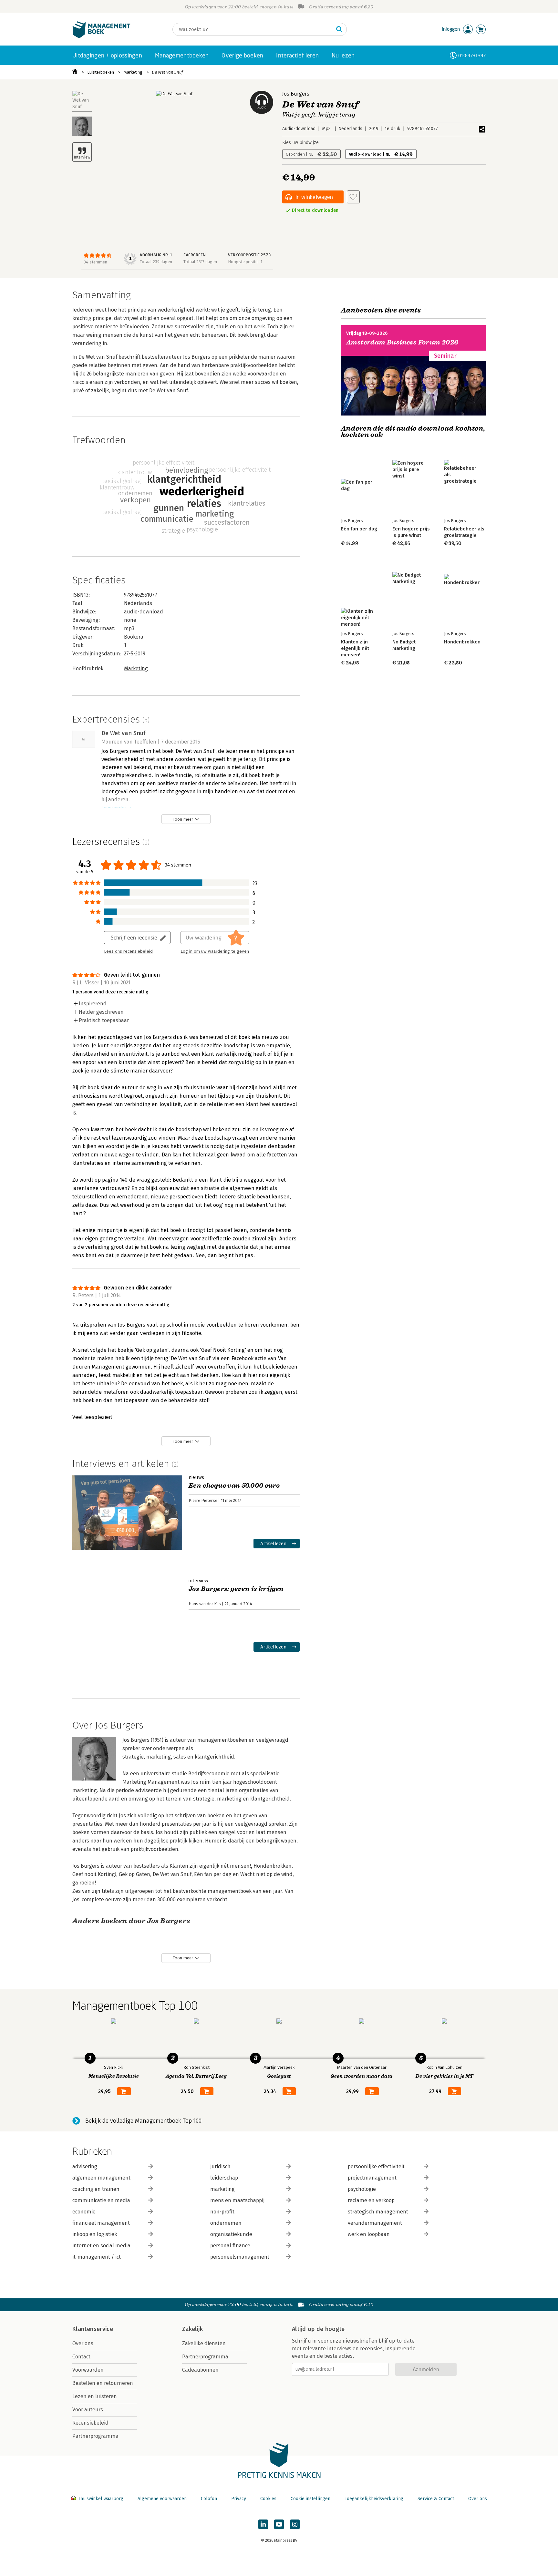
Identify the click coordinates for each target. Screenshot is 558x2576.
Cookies (268, 2499)
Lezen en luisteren (95, 2396)
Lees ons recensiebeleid (128, 951)
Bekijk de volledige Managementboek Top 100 (143, 2121)
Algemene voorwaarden (162, 2499)
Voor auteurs (88, 2410)
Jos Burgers (296, 94)
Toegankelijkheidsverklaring (374, 2499)
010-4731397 (472, 55)
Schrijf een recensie (134, 937)
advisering (85, 2166)
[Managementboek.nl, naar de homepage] (101, 37)
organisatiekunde (231, 2234)
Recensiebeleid (90, 2423)
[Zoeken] (339, 29)
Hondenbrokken (462, 642)
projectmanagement (372, 2178)
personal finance (230, 2246)
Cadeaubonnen (200, 2370)
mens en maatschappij (237, 2200)
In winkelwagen (314, 197)
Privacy (239, 2499)
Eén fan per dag (359, 529)
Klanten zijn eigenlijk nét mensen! (355, 648)
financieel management (101, 2223)
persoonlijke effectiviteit (376, 2166)
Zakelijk (192, 2329)
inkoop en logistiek (95, 2234)
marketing (222, 2189)
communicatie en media (101, 2200)
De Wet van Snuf (167, 72)
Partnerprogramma (95, 2436)
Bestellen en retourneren (103, 2383)
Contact (81, 2357)
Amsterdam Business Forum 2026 (402, 342)
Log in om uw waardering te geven (215, 951)
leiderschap (224, 2178)
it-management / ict (97, 2257)
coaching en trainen (96, 2189)
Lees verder (114, 808)
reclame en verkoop (371, 2200)
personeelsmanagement (240, 2257)
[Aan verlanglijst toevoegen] (353, 197)
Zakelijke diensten (204, 2343)
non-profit (222, 2212)
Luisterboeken (101, 72)
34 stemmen (95, 262)
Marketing (133, 72)
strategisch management (378, 2212)
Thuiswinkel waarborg (101, 2499)
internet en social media (101, 2246)
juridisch (220, 2166)
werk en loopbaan (369, 2234)
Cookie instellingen (310, 2499)
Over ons (83, 2343)
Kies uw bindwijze (300, 143)
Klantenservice (93, 2329)
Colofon (209, 2499)
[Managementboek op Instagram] (295, 2524)
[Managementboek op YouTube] (279, 2524)
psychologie (362, 2189)
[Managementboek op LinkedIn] (263, 2524)
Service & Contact (436, 2499)
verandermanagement (375, 2223)
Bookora (134, 637)
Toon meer (183, 819)
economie (84, 2212)
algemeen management (101, 2178)
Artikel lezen (273, 1543)
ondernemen (226, 2223)
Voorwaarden (88, 2370)
